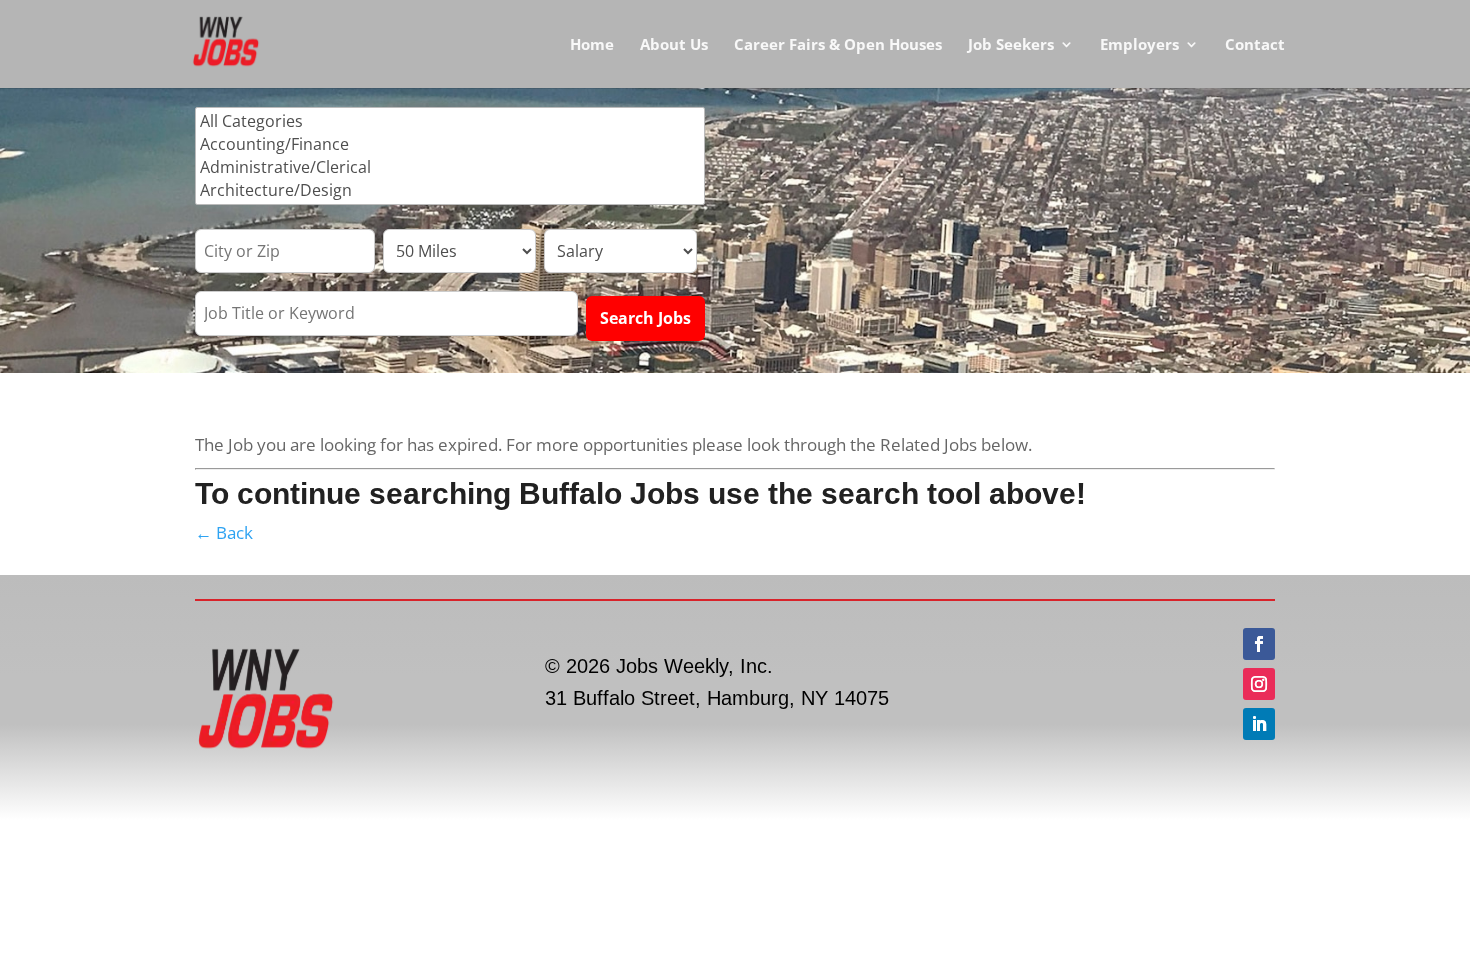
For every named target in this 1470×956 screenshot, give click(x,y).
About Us (674, 45)
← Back (224, 532)
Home (592, 45)
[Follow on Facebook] (1259, 644)
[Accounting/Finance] (450, 144)
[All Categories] (450, 121)
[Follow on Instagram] (1259, 684)
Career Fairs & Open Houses (838, 45)
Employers (1139, 45)
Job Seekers (1011, 45)
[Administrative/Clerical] (450, 167)
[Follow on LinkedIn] (1259, 724)
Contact (1255, 45)
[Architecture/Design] (450, 190)
